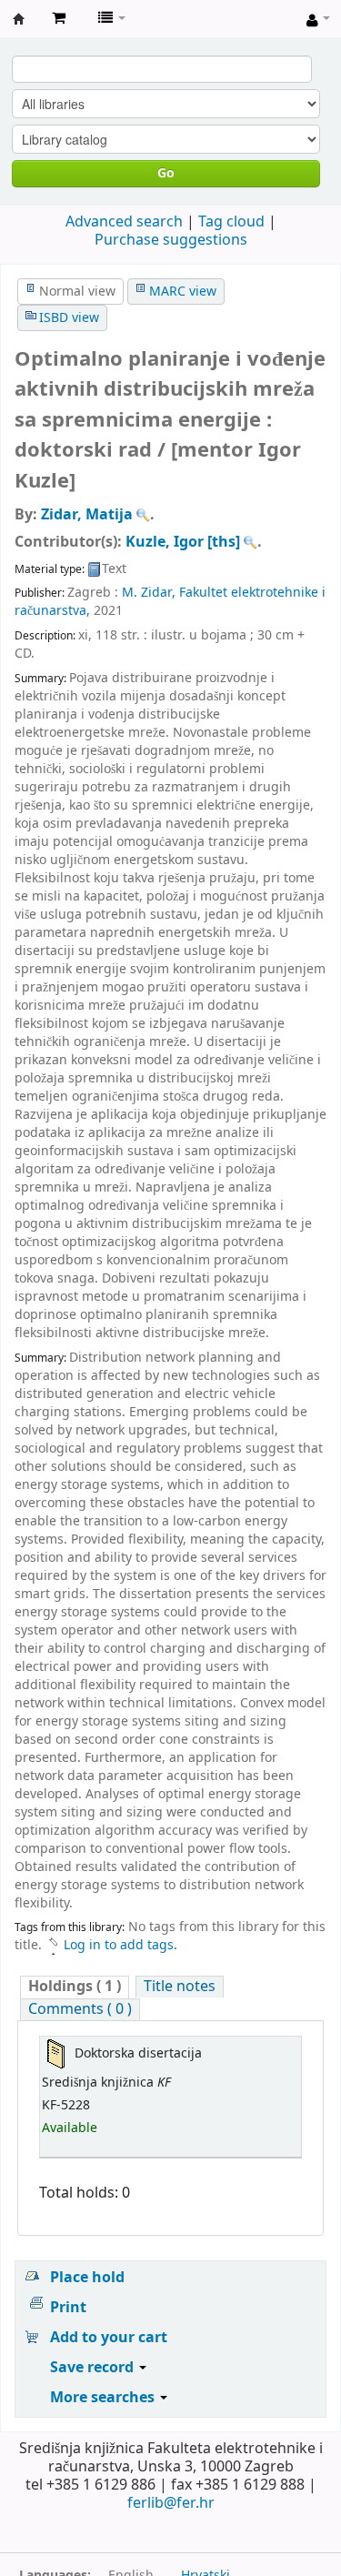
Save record (94, 2368)
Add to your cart (109, 2338)
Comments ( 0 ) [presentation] (80, 2010)
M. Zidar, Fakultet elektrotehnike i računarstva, (170, 602)
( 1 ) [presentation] (75, 1987)
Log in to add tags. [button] (120, 1945)
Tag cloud (231, 222)
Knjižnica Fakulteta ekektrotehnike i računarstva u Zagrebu (19, 19)
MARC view (183, 292)
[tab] (75, 1987)
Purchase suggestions (171, 240)
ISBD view (69, 318)
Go (166, 173)
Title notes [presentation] (180, 1987)
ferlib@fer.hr (171, 2503)
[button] (59, 18)
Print (68, 2308)
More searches (104, 2398)
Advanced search (124, 222)
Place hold (87, 2278)
